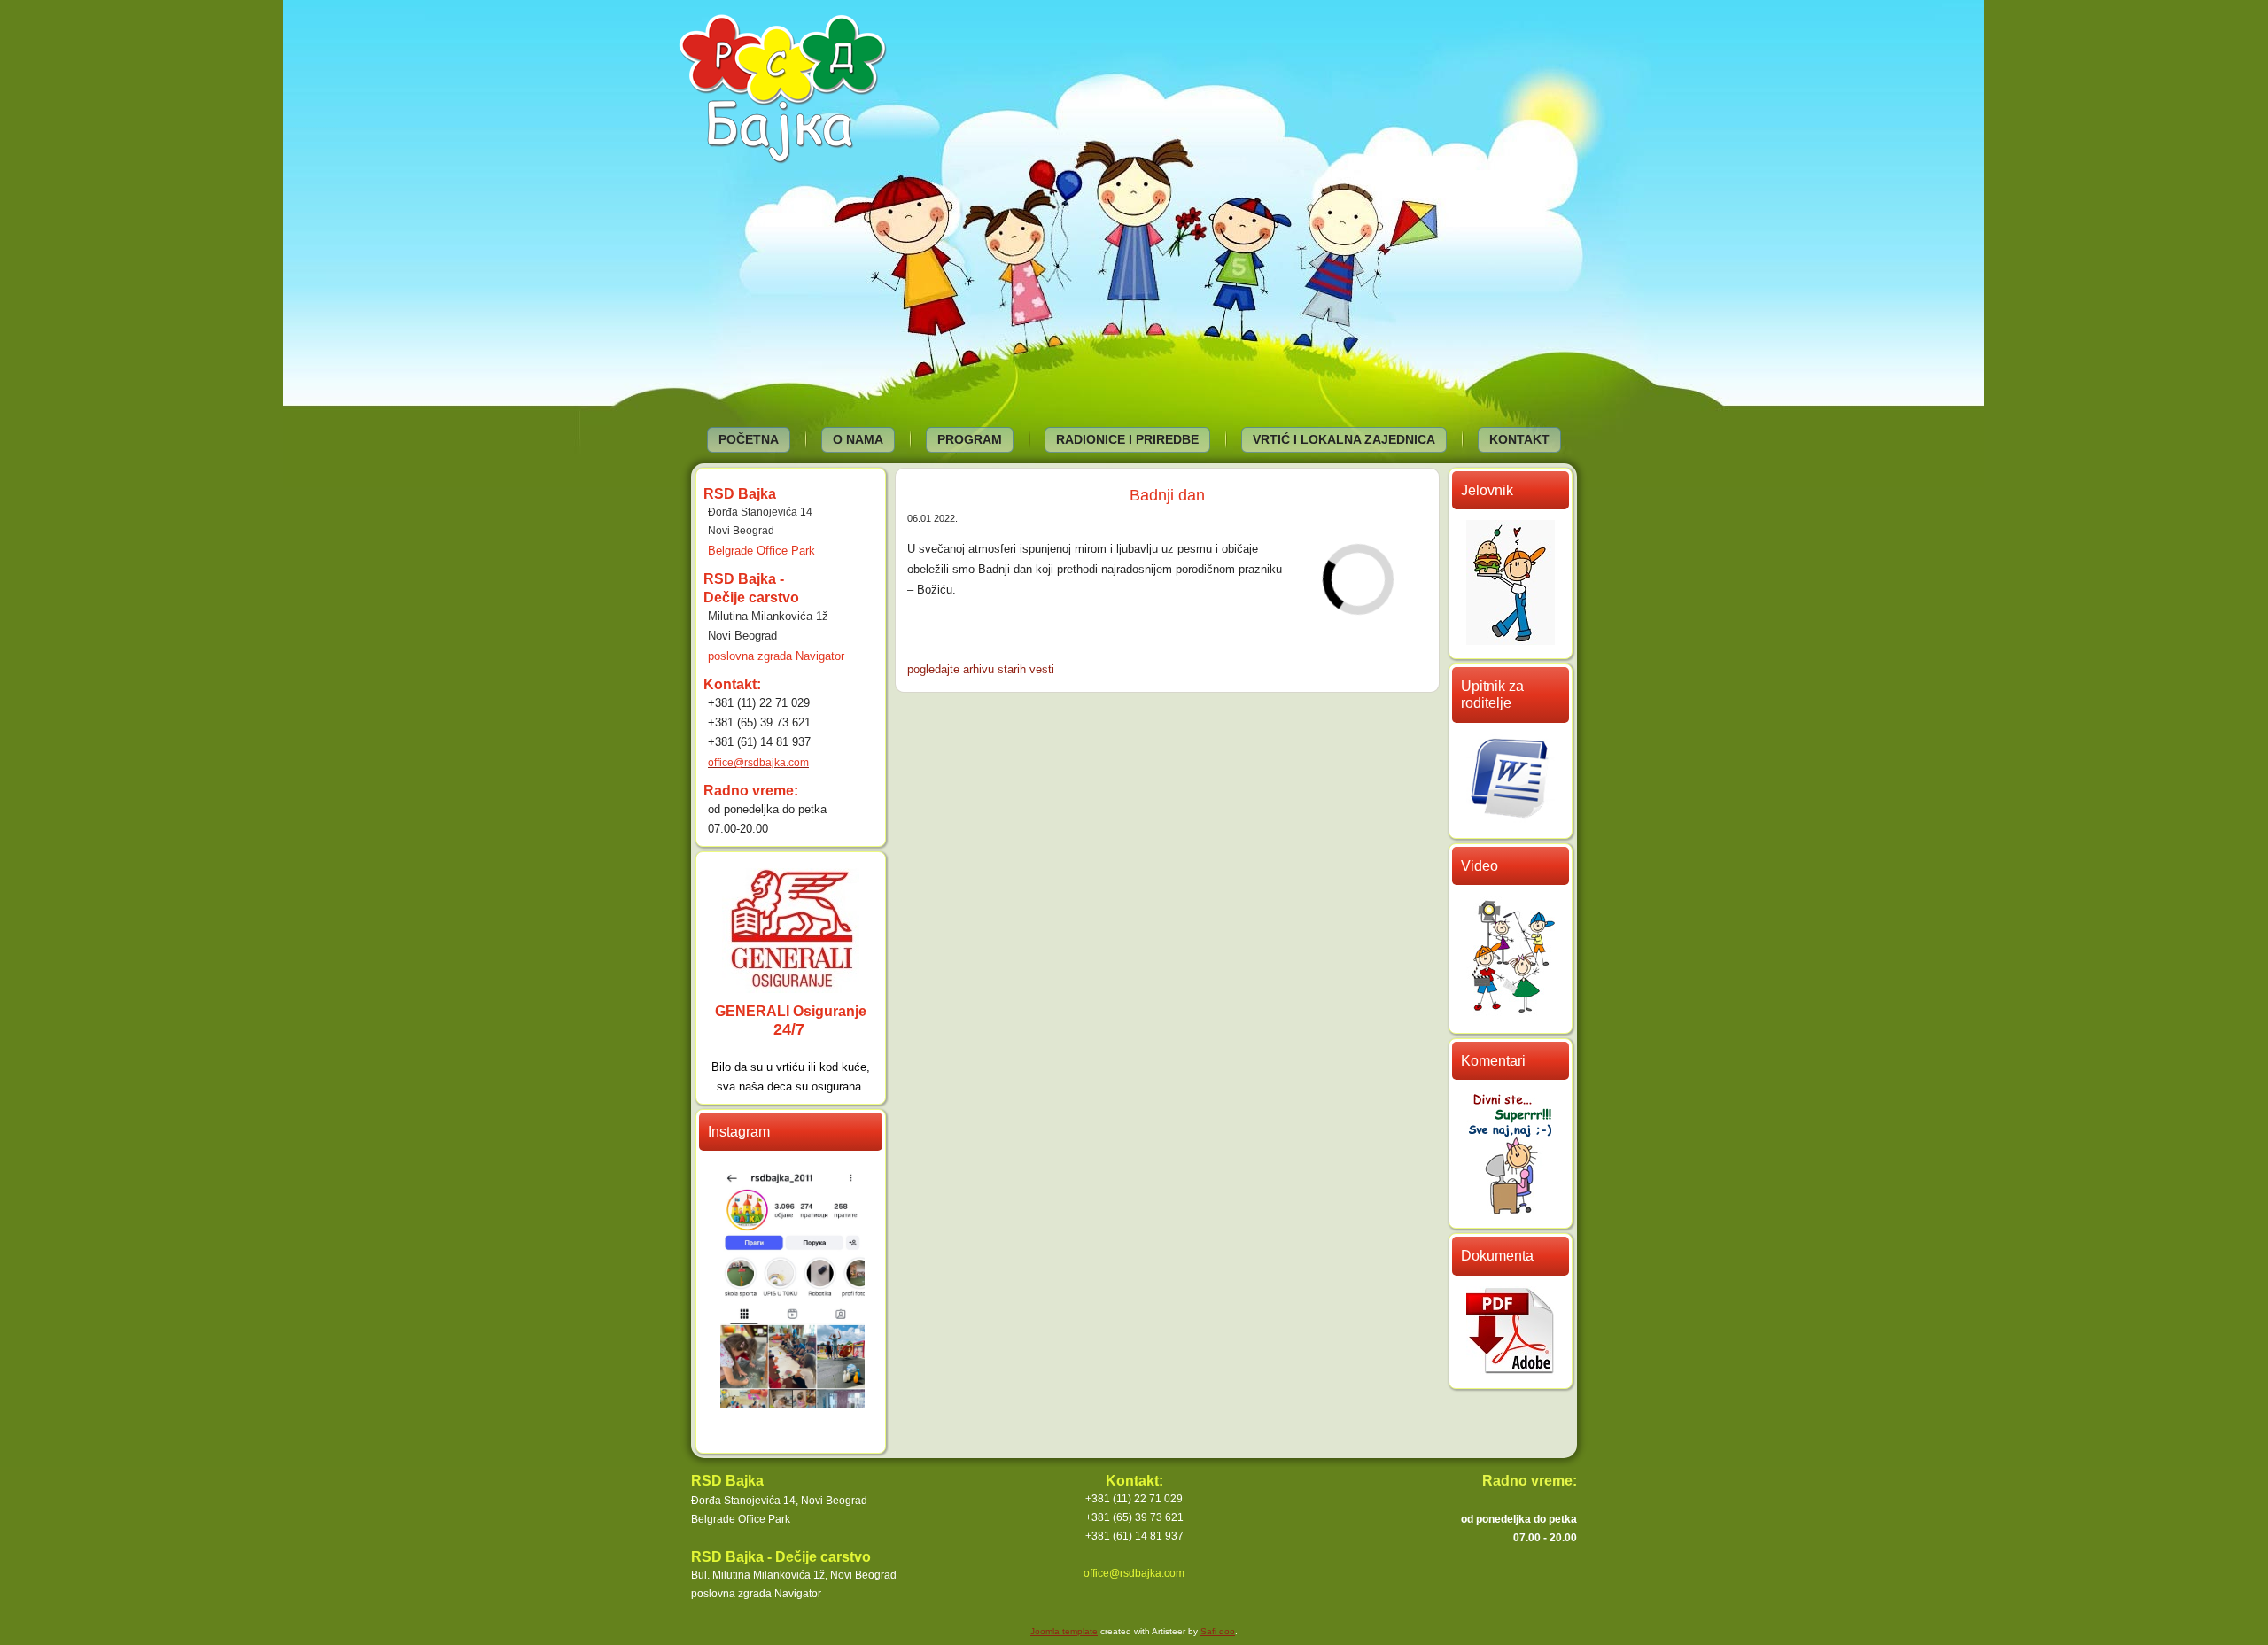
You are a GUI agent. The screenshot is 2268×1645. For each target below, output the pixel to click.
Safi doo (1218, 1631)
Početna (749, 439)
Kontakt (1519, 439)
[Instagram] (792, 1403)
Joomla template (1064, 1631)
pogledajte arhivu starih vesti (981, 669)
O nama (858, 439)
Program (970, 439)
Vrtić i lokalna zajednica (1344, 439)
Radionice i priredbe (1127, 439)
